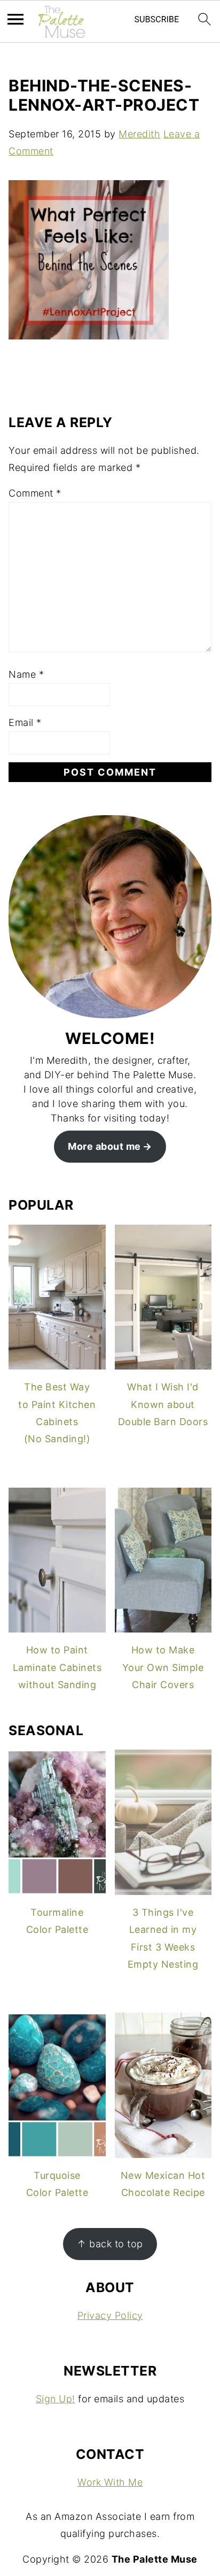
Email (25, 722)
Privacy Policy (110, 2315)
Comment (35, 493)
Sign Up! (56, 2399)
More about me (104, 1146)
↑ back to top (110, 2244)
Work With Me (110, 2482)
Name (26, 674)
